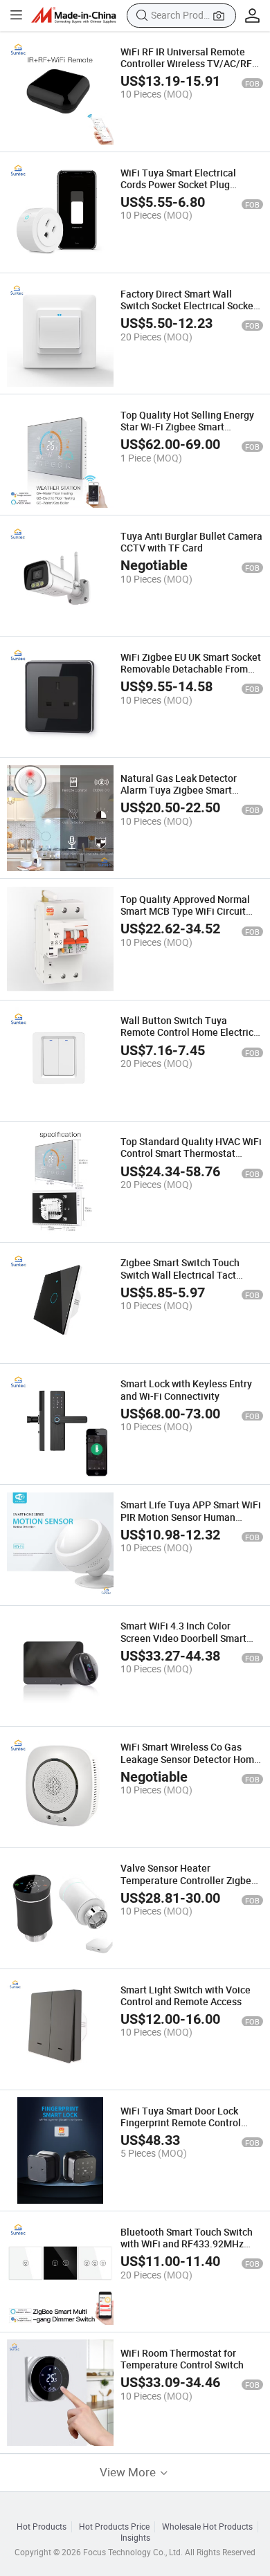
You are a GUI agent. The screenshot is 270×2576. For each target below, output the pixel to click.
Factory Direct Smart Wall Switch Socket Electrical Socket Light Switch (189, 306)
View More (129, 2472)
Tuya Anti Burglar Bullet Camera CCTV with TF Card (191, 542)
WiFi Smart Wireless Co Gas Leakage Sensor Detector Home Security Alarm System (190, 1759)
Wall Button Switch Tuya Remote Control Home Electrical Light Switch (191, 1032)
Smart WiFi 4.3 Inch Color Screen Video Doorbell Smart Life (183, 1638)
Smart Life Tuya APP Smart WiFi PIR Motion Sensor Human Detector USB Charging (191, 1517)
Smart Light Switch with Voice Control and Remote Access (186, 1995)
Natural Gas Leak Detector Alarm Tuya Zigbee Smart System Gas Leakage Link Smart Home (191, 796)
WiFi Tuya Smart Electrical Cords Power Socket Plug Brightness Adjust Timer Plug (185, 185)
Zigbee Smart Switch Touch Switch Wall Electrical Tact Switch (180, 1275)
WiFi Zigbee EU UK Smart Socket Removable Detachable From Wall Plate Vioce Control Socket (191, 669)
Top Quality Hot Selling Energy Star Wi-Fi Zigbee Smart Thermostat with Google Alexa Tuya (187, 433)
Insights (135, 2538)
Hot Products (42, 2527)
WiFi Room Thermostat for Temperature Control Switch (182, 2359)
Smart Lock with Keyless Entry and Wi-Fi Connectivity (186, 1389)
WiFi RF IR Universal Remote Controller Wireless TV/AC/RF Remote (186, 64)
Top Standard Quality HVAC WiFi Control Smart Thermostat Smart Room (191, 1153)
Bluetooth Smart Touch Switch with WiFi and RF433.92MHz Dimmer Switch (187, 2244)
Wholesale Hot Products (207, 2527)
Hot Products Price (114, 2527)
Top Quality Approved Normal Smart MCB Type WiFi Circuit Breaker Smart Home (185, 911)
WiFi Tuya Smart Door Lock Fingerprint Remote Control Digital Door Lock (181, 2123)
